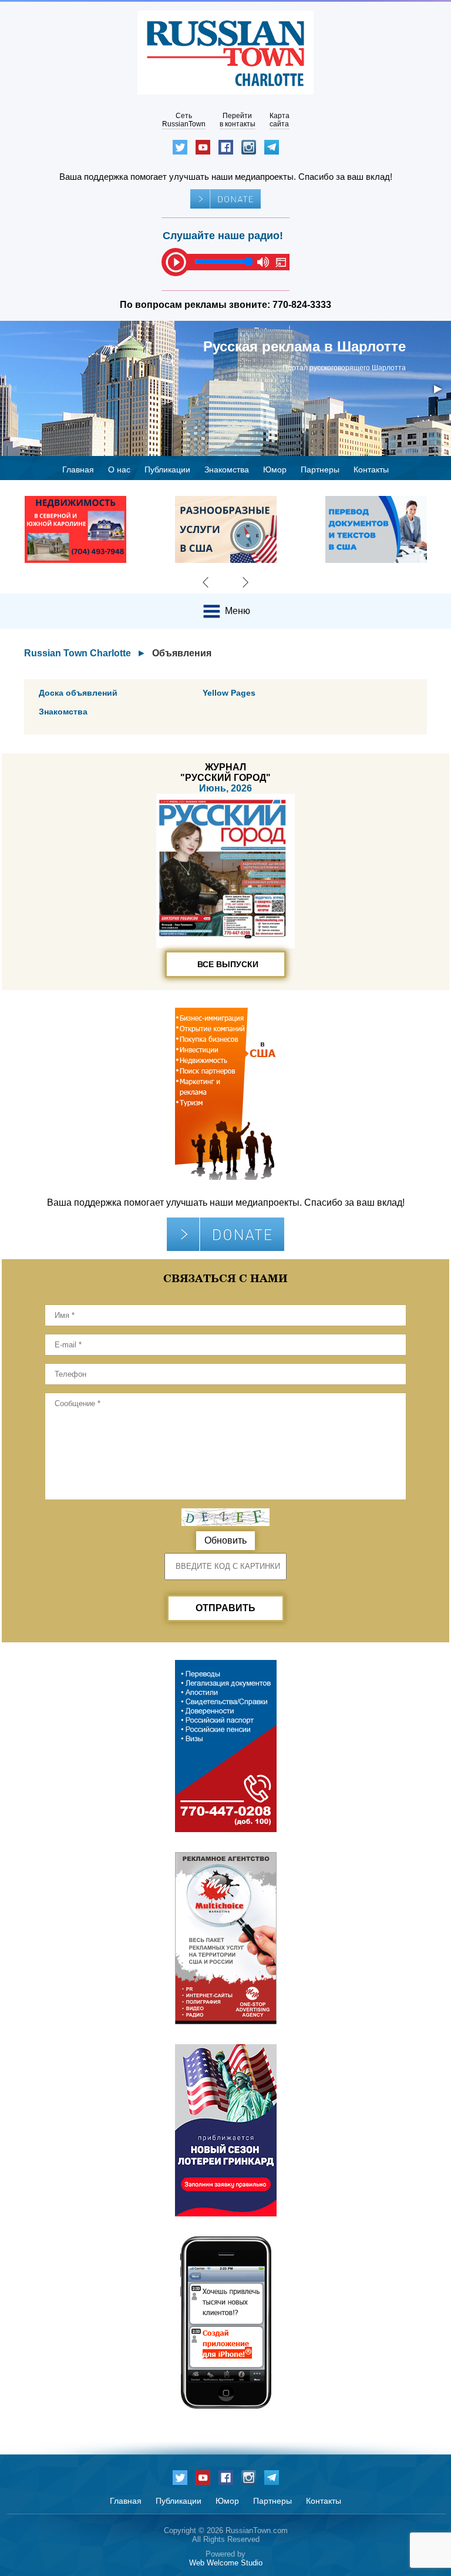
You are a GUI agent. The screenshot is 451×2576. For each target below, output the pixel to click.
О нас (119, 469)
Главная (78, 469)
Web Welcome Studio (226, 2563)
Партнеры (320, 469)
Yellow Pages (229, 693)
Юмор (275, 469)
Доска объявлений (78, 693)
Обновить (225, 1540)
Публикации (167, 469)
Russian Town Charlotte (78, 653)
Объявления (182, 653)
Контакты (371, 469)
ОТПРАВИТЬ (225, 1608)
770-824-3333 (302, 305)
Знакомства (227, 469)
